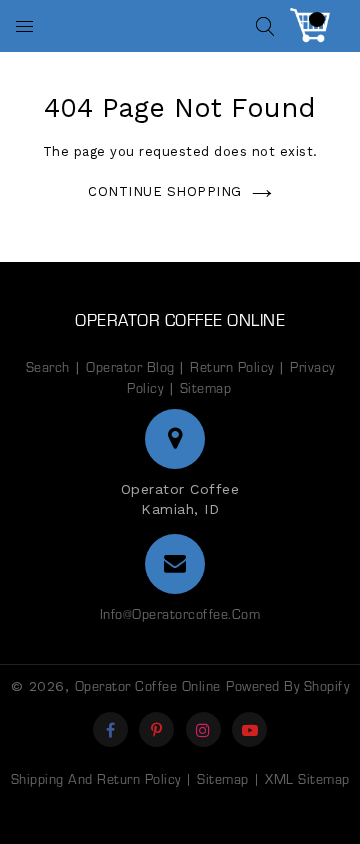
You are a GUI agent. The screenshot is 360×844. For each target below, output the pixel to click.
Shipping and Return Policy (96, 778)
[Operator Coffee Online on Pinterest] (157, 729)
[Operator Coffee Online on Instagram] (203, 729)
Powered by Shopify (287, 685)
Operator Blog (132, 366)
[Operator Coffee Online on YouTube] (250, 729)
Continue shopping (165, 191)
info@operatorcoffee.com (180, 613)
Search (48, 366)
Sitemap (206, 387)
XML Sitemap (307, 778)
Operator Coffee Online (180, 319)
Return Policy (232, 366)
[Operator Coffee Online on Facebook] (111, 729)
